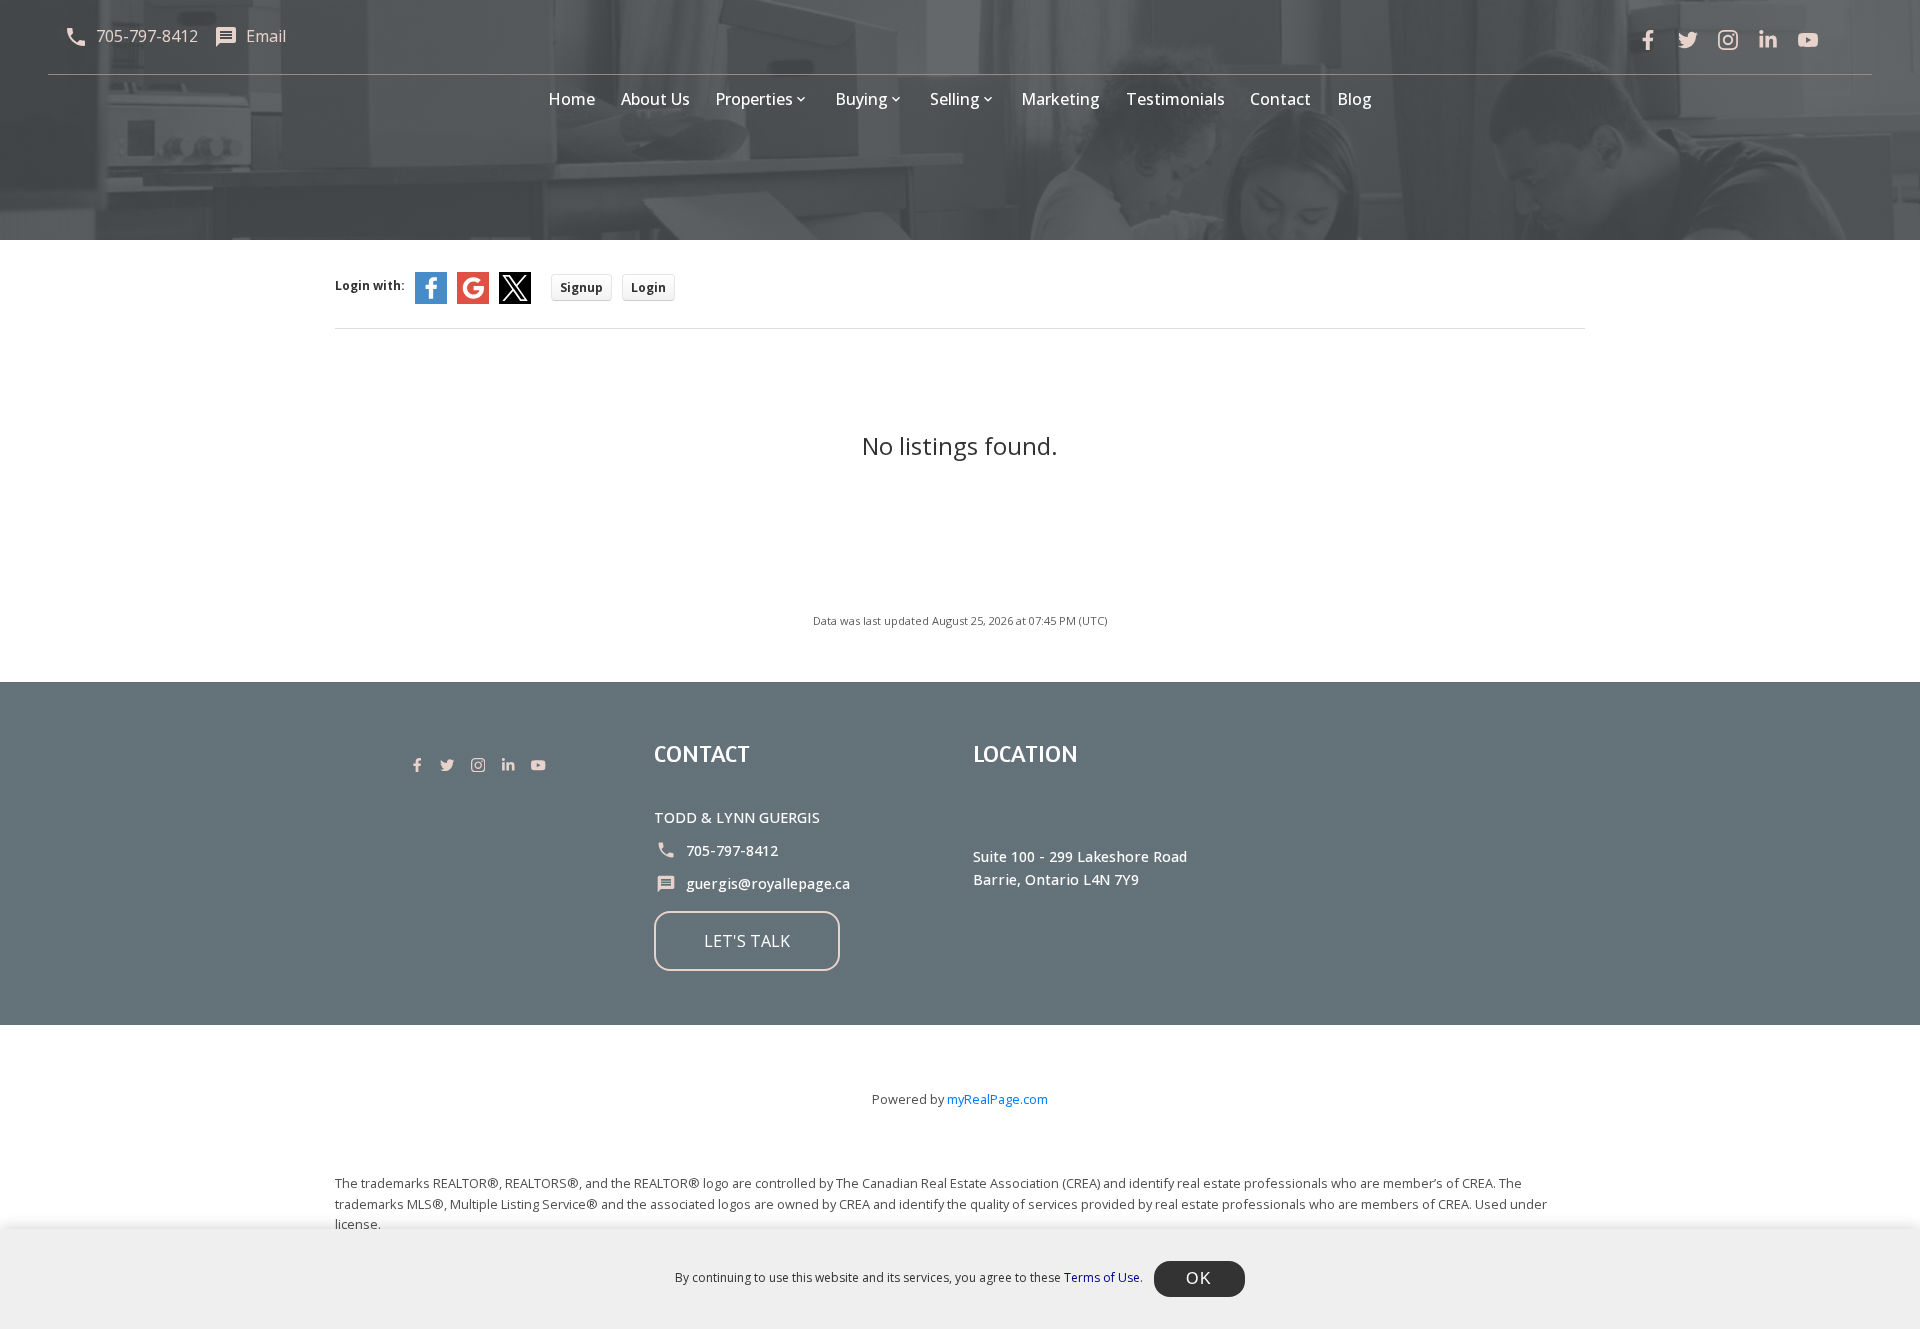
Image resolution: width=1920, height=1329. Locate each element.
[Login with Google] (473, 299)
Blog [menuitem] (1354, 99)
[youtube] (1808, 40)
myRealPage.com (997, 1099)
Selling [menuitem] (955, 99)
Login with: (370, 285)
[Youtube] (542, 765)
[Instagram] (482, 765)
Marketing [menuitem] (1060, 99)
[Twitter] (1688, 40)
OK (1199, 1278)
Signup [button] (581, 287)
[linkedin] (1768, 40)
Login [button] (648, 287)
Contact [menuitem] (1280, 99)
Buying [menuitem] (861, 99)
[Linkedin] (512, 765)
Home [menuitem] (571, 99)
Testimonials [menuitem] (1175, 99)
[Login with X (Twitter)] (515, 299)
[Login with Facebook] (431, 299)
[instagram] (1728, 40)
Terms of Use (1102, 1277)
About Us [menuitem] (655, 99)
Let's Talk (747, 941)
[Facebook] (1648, 40)
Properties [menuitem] (754, 99)
